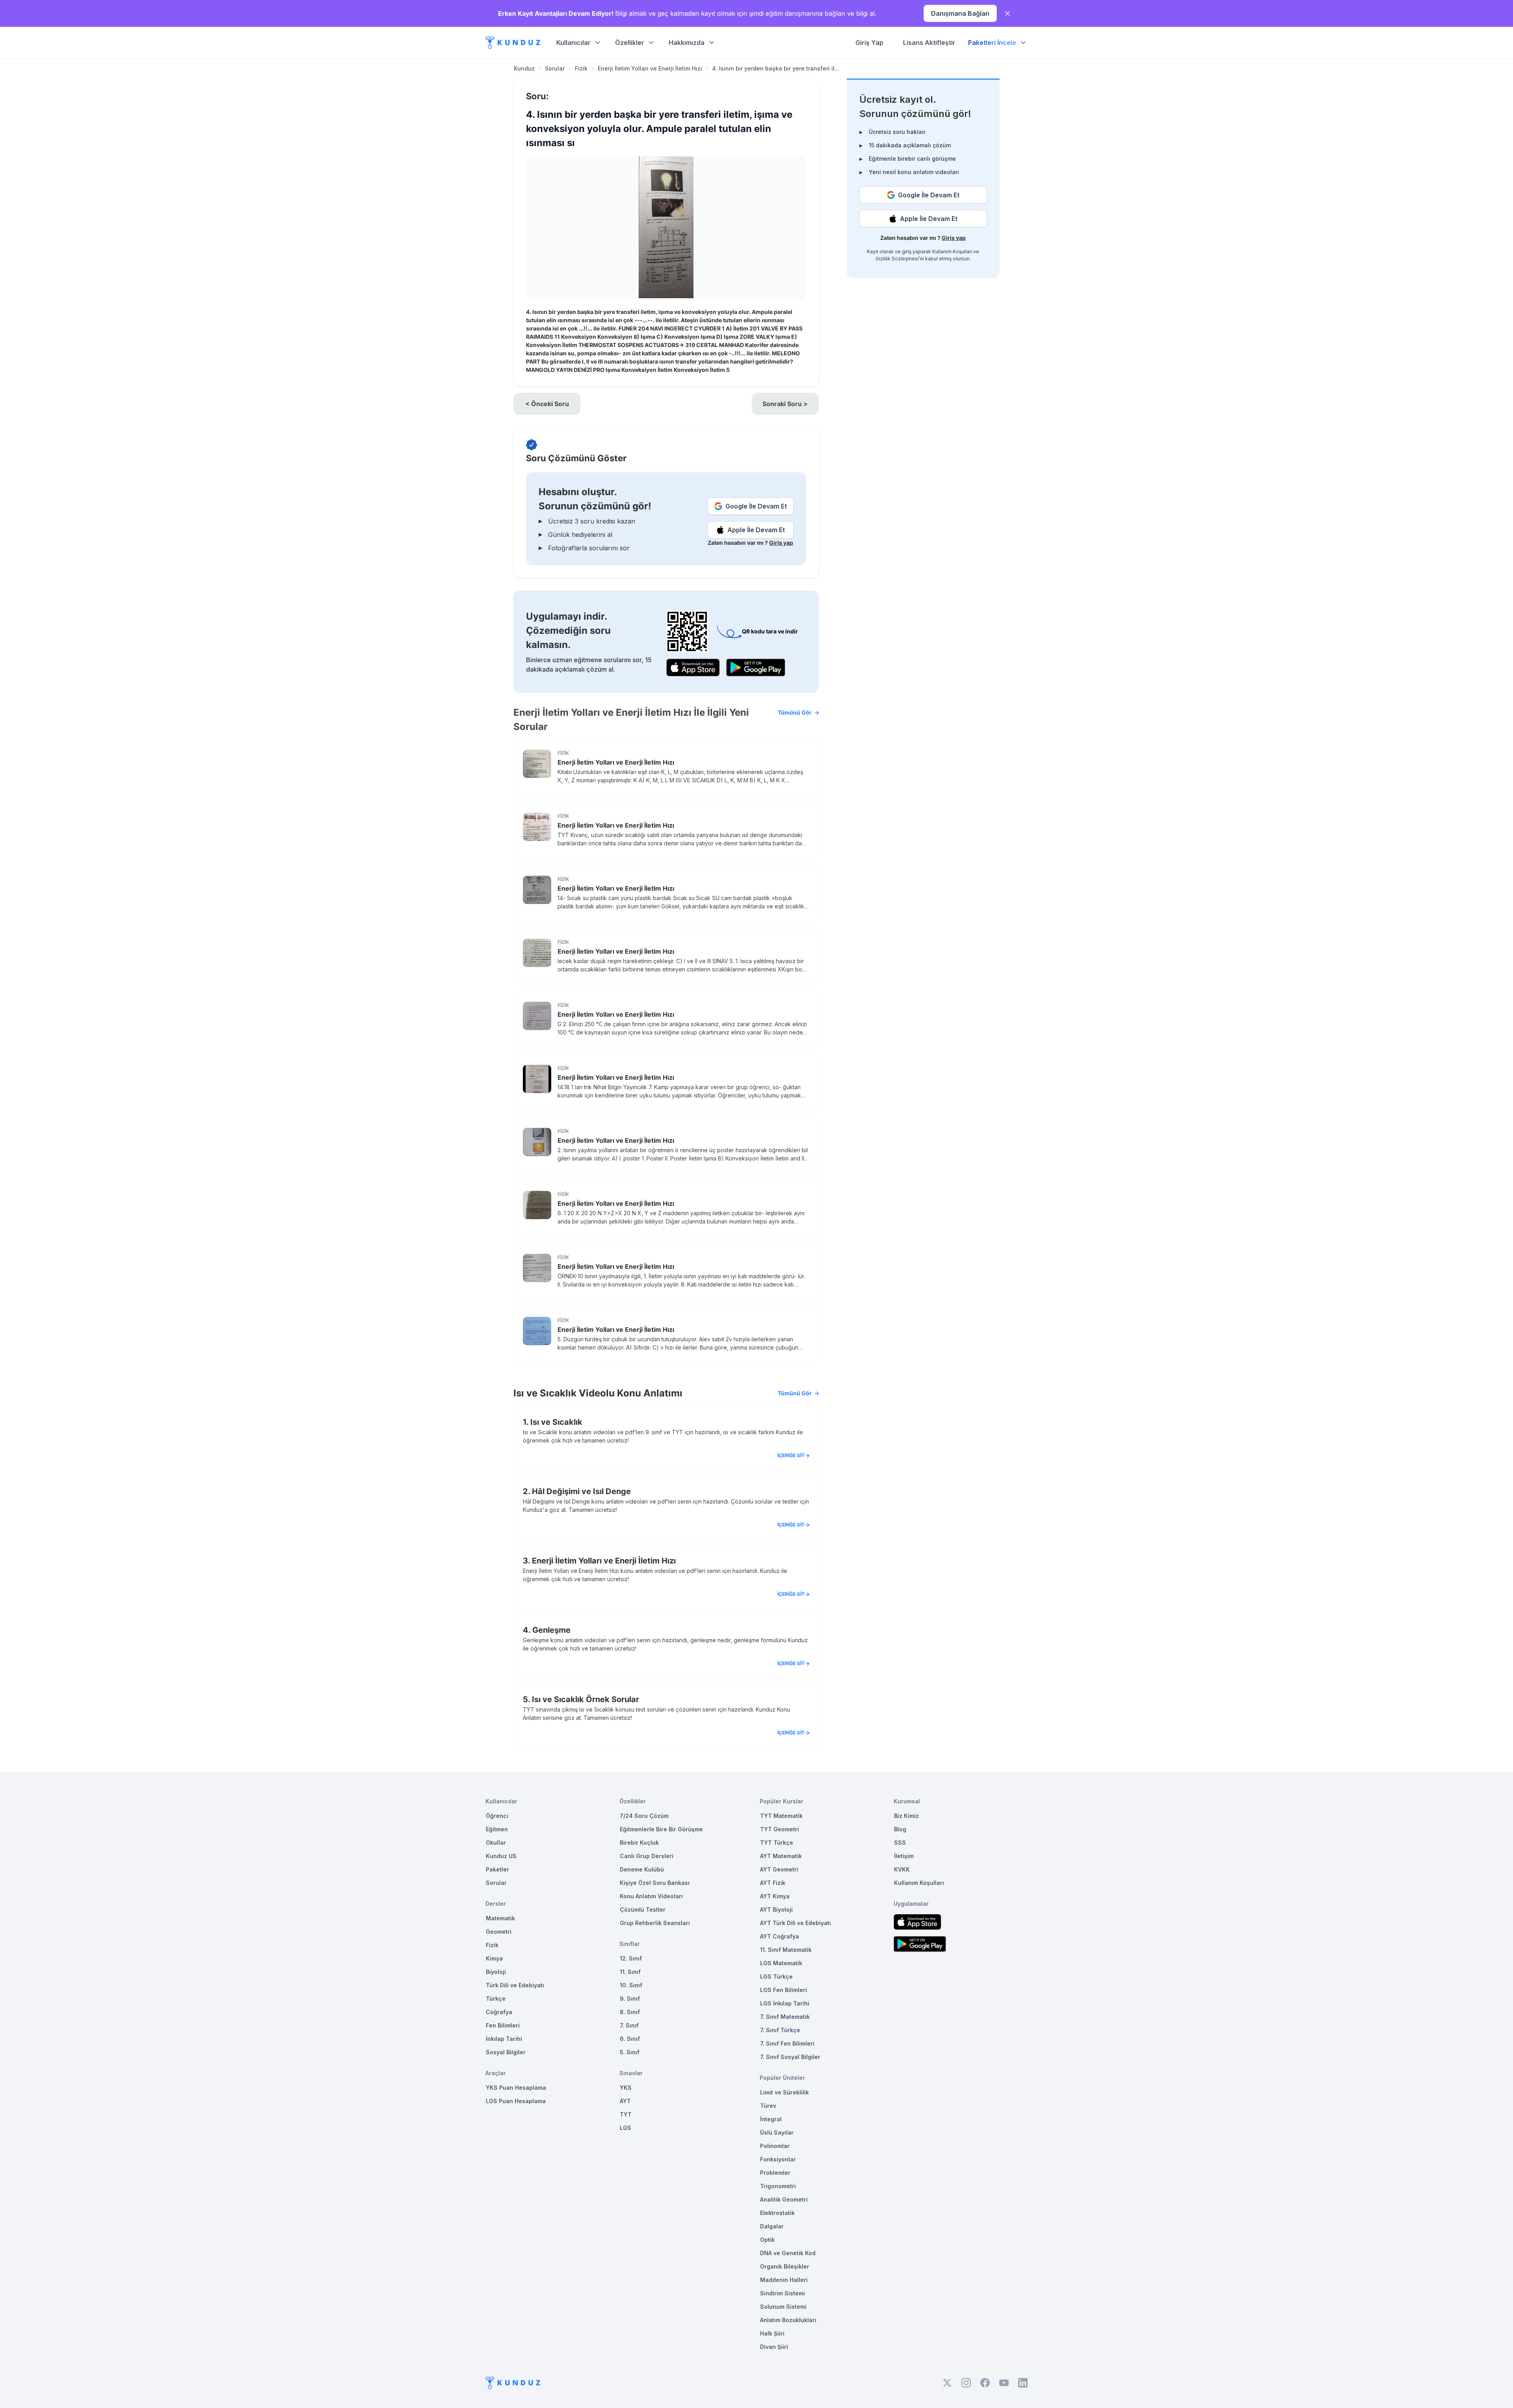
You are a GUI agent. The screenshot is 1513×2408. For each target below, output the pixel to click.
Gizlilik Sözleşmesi (897, 259)
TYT (626, 2114)
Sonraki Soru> (785, 404)
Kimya (494, 1958)
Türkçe (496, 1999)
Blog (900, 1829)
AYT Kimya (775, 1896)
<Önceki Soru (547, 404)
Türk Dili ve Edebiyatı (515, 1985)
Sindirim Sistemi (783, 2293)
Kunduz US (501, 1856)
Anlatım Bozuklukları (788, 2320)
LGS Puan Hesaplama (516, 2101)
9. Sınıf (630, 1999)
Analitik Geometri (784, 2199)
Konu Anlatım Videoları (651, 1896)
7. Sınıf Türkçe (780, 2030)
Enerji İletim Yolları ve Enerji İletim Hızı (650, 68)
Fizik (581, 68)
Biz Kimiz (906, 1816)
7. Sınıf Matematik (785, 2017)
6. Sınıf (630, 2039)
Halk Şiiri (772, 2333)
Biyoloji (496, 1972)
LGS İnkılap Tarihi (785, 2003)
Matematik (500, 1918)
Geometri (499, 1932)
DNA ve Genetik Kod (788, 2253)
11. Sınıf (630, 1972)
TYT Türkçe (777, 1843)
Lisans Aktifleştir (929, 43)
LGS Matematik (781, 1963)
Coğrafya (499, 2012)
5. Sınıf (630, 2052)
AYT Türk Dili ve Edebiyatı (796, 1923)
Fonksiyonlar (778, 2159)
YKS (626, 2088)
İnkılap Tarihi (504, 2039)
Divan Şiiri (774, 2347)
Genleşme (551, 1630)
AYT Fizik (773, 1883)
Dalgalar (772, 2226)
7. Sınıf (629, 2025)
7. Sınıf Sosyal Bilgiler (790, 2057)
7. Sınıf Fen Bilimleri (787, 2043)
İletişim (904, 1856)
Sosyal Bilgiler (506, 2052)
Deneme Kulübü (642, 1869)
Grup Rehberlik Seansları (655, 1923)
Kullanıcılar (573, 43)
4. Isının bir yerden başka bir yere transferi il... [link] (776, 68)
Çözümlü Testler (643, 1910)
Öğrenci (497, 1816)
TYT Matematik (781, 1816)
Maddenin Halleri (784, 2280)
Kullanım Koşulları (952, 252)
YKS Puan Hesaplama (516, 2088)
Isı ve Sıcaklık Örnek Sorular (585, 1699)
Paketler (497, 1869)
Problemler (775, 2173)
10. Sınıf (631, 1985)
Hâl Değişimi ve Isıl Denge (581, 1491)
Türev (768, 2106)
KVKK (902, 1869)
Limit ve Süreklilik (784, 2092)
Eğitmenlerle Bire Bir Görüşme (661, 1829)
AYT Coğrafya (780, 1936)
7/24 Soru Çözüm (644, 1816)
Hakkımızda (687, 43)
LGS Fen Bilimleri (783, 1990)
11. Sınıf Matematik (786, 1950)
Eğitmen (497, 1829)
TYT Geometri (780, 1829)
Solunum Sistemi (783, 2307)
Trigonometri (778, 2186)
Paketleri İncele (992, 43)
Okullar (496, 1843)
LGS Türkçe (776, 1976)
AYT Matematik (781, 1856)
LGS (625, 2128)
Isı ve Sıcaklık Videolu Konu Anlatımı (663, 1393)
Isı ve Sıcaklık (556, 1422)
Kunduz (524, 68)
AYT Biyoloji (776, 1910)
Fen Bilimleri (503, 2025)
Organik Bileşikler (785, 2266)
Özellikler (630, 43)
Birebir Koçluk (639, 1843)
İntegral (771, 2119)
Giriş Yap (869, 43)
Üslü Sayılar (777, 2132)
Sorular (555, 68)
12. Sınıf (631, 1958)
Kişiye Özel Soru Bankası (655, 1883)
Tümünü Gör (795, 712)
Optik (767, 2240)
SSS (900, 1843)
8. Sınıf (630, 2012)
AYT (625, 2101)
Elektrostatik (777, 2213)
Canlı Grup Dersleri (647, 1856)
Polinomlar (775, 2146)
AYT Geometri (779, 1869)
